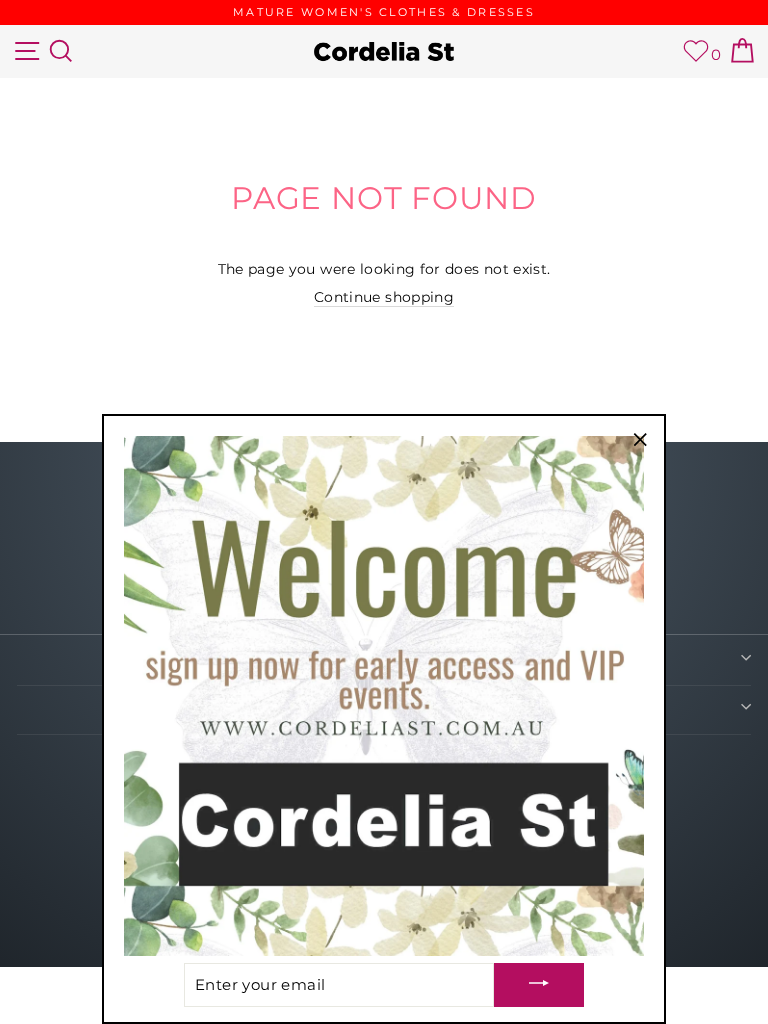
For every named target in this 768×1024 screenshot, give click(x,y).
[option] (384, 12)
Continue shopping (384, 297)
